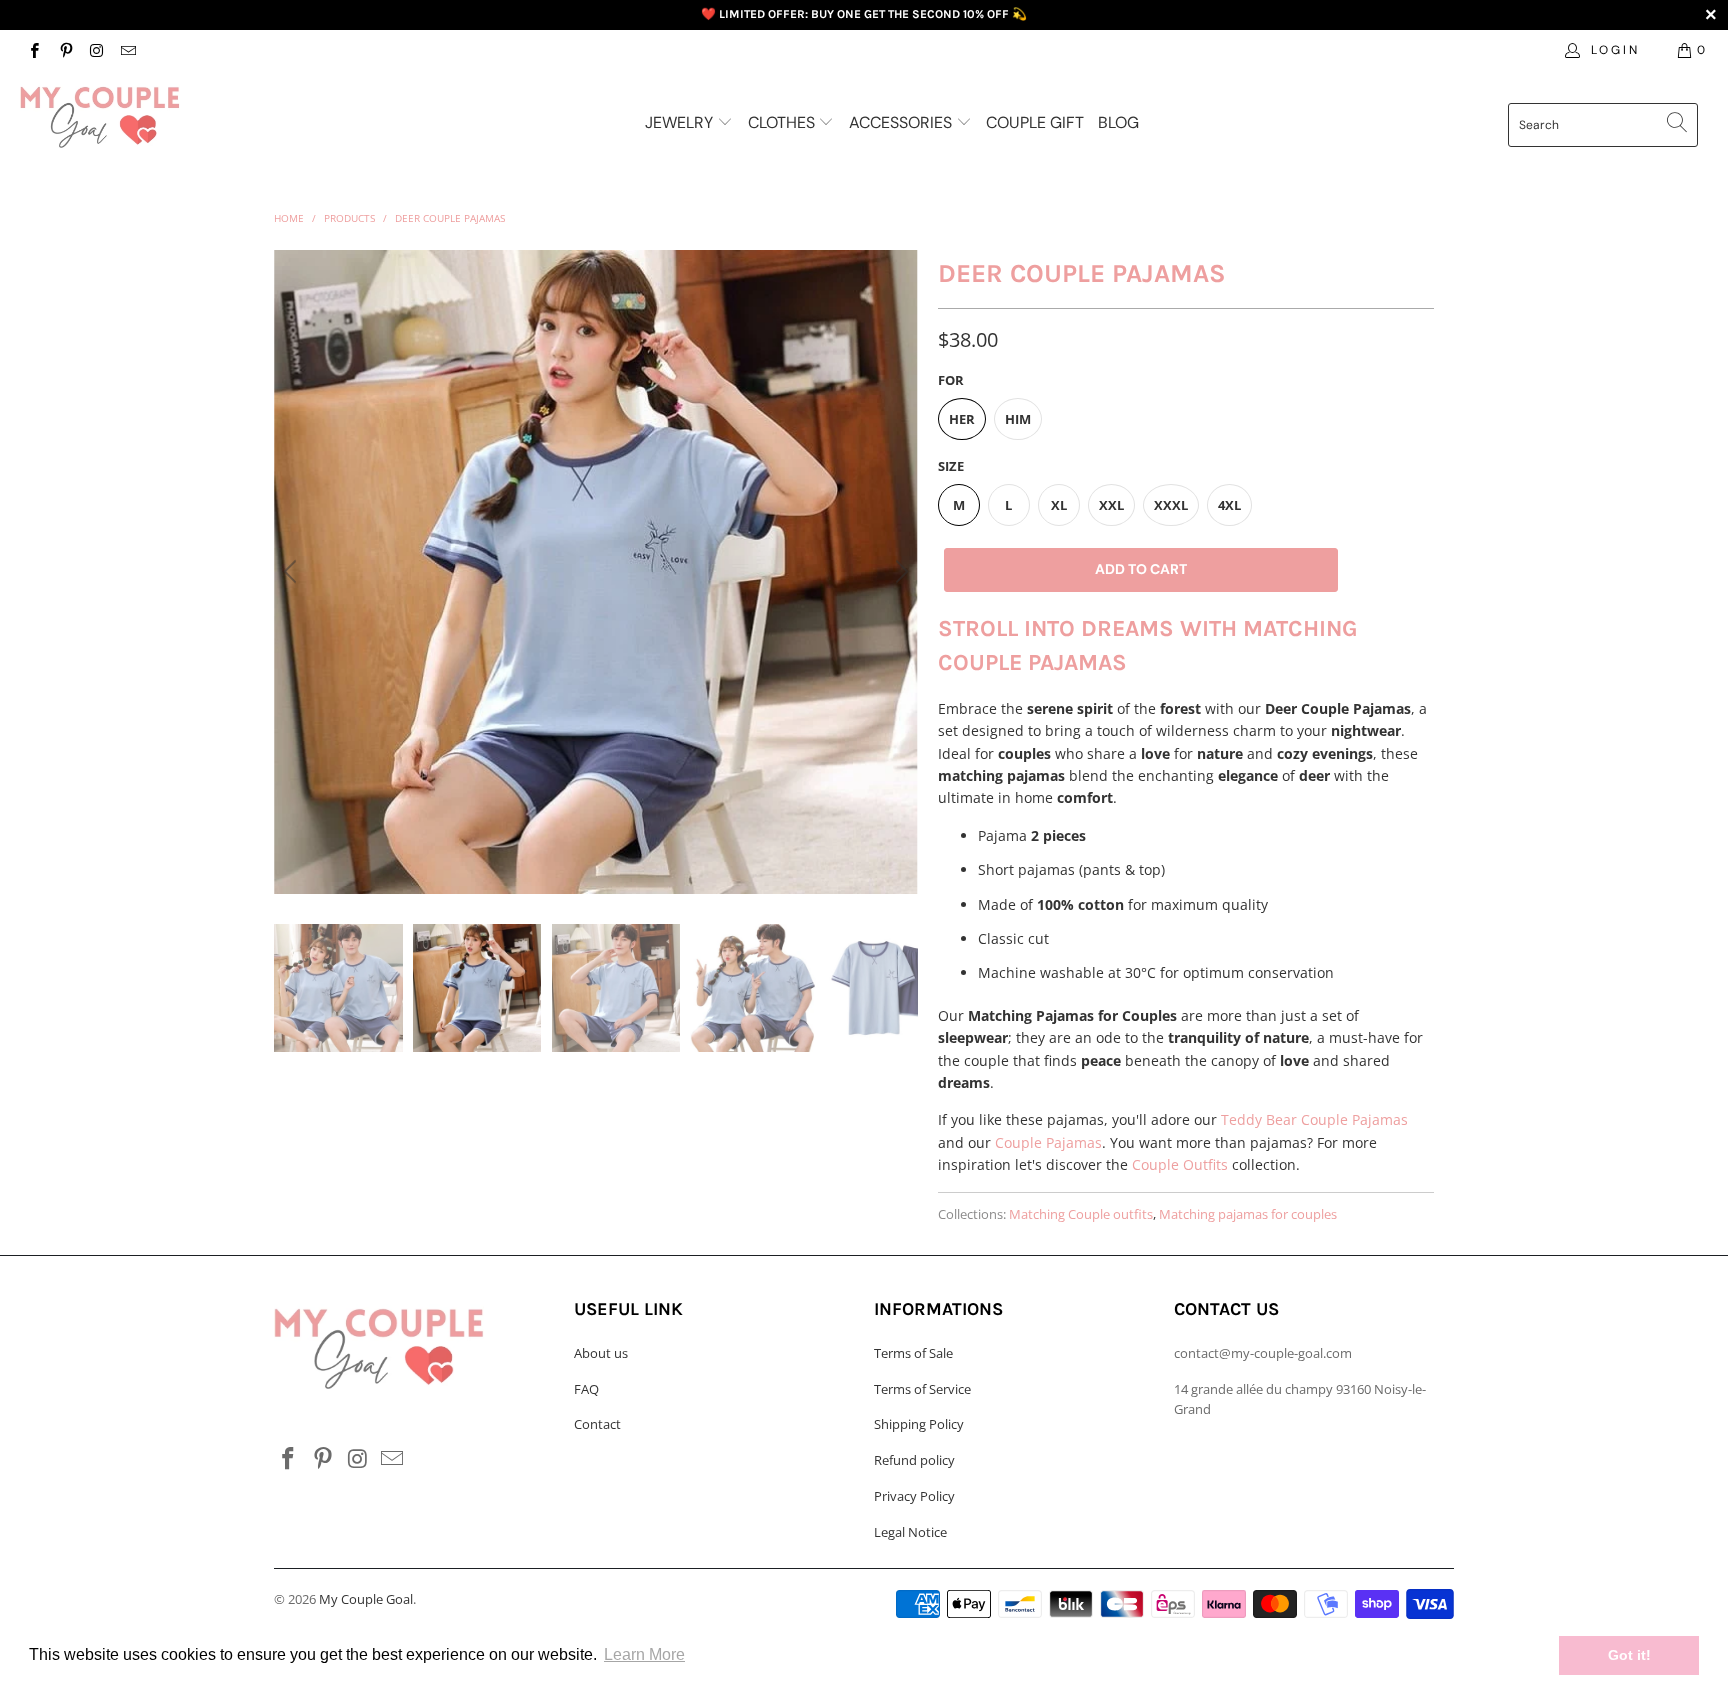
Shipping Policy (919, 1424)
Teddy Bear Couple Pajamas (1314, 1119)
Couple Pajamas (1048, 1142)
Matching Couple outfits (1081, 1214)
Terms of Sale (913, 1353)
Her (962, 419)
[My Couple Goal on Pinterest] (64, 49)
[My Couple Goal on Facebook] (33, 49)
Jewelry (681, 122)
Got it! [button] (1629, 1655)
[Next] (899, 572)
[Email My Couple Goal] (127, 49)
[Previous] (293, 572)
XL (1059, 505)
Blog (1118, 122)
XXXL (1171, 505)
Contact (597, 1424)
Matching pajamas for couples (1248, 1214)
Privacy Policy (914, 1496)
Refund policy (914, 1460)
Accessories (902, 122)
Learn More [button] (644, 1654)
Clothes (783, 122)
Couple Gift (1035, 122)
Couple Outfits (1180, 1164)
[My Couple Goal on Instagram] (96, 49)
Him (1018, 419)
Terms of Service (922, 1389)
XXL (1111, 505)
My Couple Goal (366, 1599)
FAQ (586, 1389)
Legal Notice (910, 1532)
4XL (1229, 505)
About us (601, 1353)
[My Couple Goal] (148, 117)
